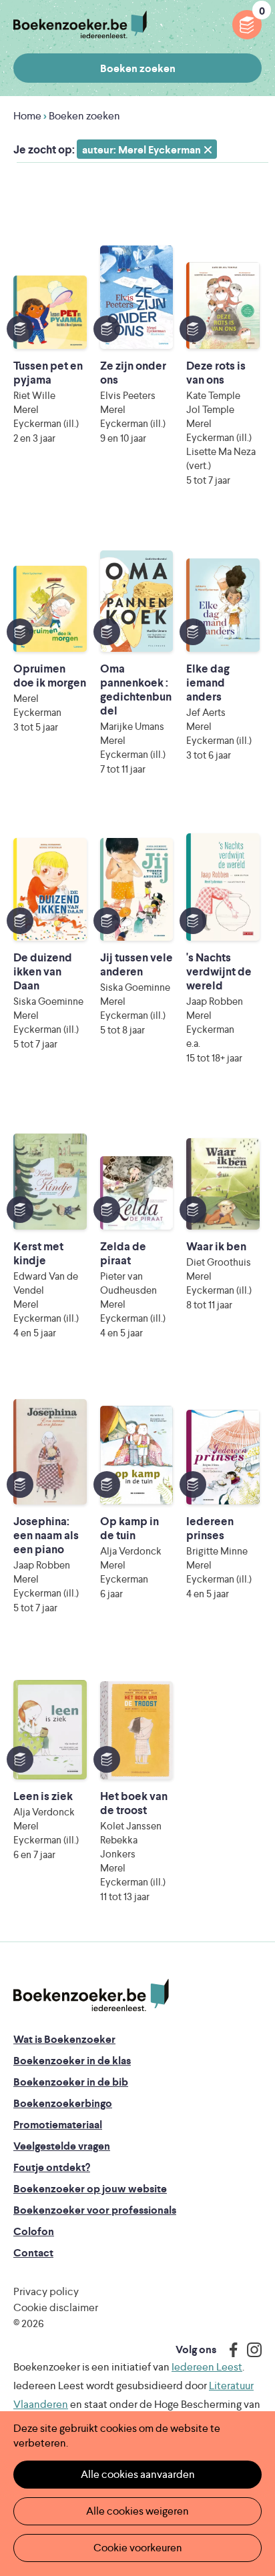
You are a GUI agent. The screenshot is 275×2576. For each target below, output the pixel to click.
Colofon (34, 2231)
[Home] (91, 1996)
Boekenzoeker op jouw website (90, 2189)
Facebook (230, 2350)
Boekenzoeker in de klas (72, 2061)
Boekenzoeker (80, 25)
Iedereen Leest (207, 2367)
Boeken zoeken (138, 68)
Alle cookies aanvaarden (138, 2474)
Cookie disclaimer (56, 2307)
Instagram (250, 2350)
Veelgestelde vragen (62, 2146)
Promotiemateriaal (58, 2125)
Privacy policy (46, 2291)
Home (27, 116)
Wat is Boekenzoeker (64, 2039)
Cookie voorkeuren (138, 2548)
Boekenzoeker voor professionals (95, 2210)
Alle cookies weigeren (137, 2511)
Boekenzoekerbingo (63, 2103)
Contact (33, 2253)
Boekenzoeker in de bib (71, 2082)
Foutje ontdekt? (52, 2167)
